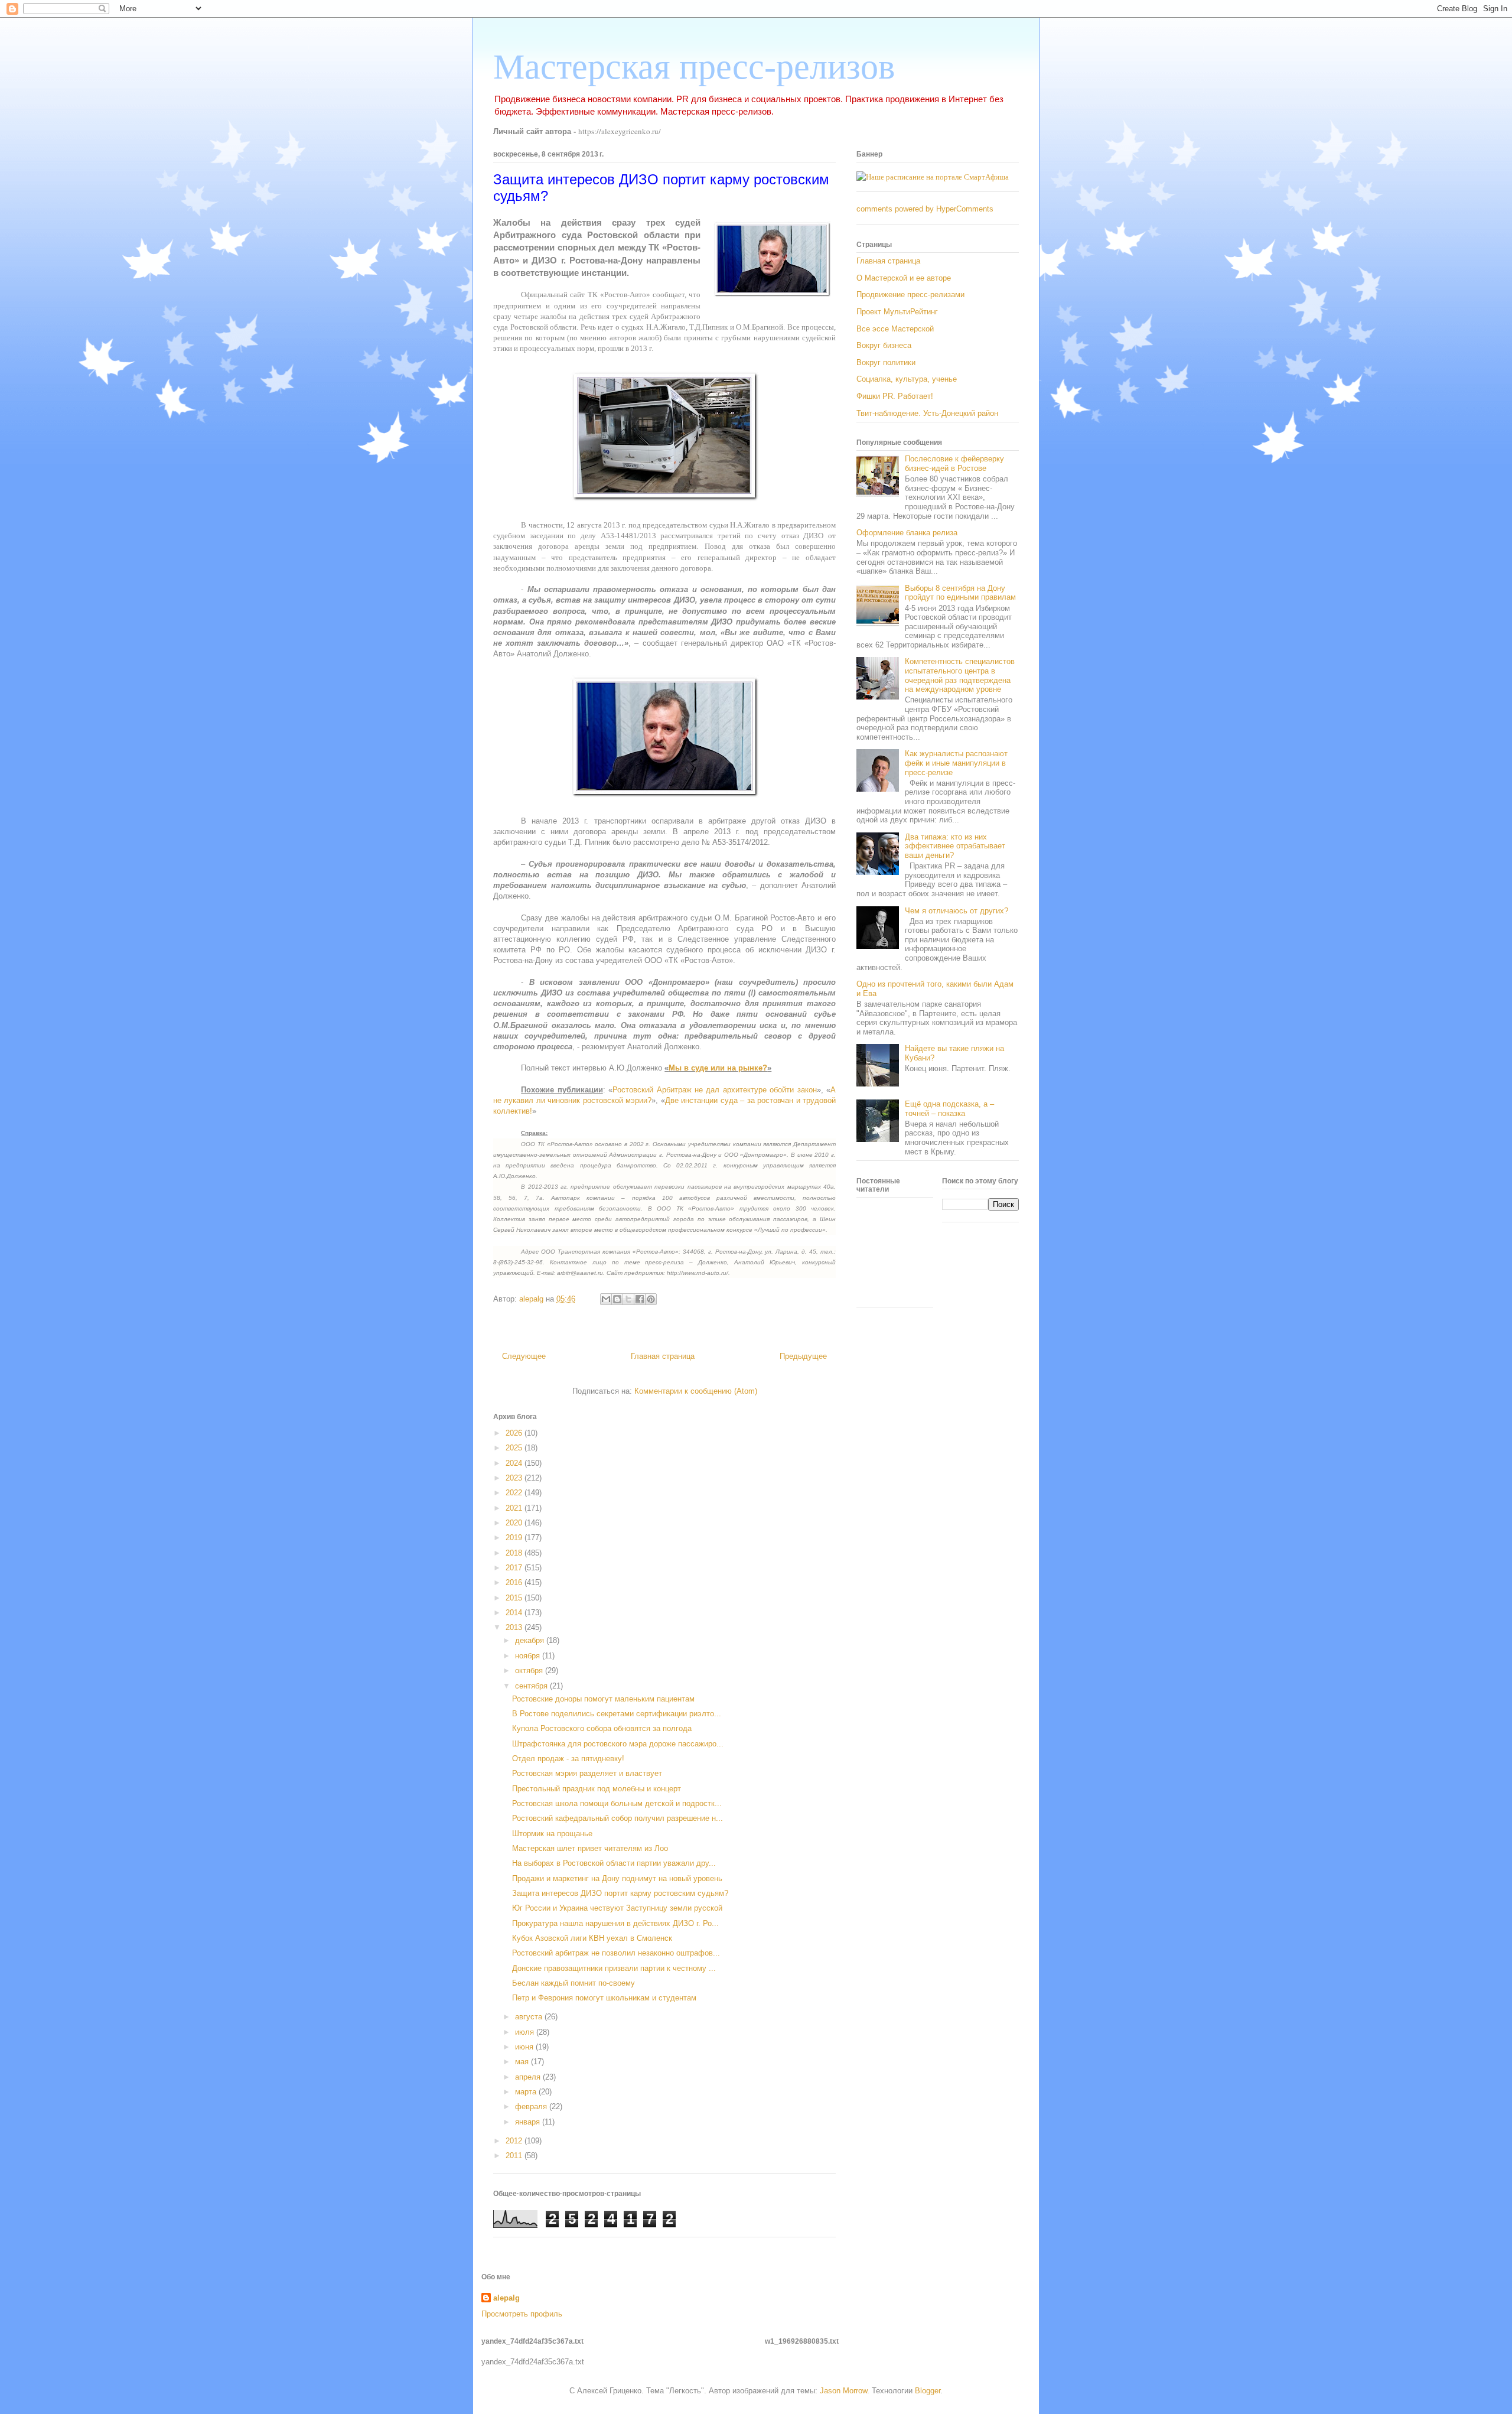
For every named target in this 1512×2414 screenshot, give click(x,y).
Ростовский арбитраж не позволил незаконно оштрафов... (616, 1953)
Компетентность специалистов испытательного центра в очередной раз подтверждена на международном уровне (960, 675)
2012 (515, 2141)
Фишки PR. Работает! (895, 396)
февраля (532, 2106)
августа (530, 2017)
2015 (515, 1598)
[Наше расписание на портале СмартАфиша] (933, 177)
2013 (515, 1627)
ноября (529, 1656)
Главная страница (663, 1356)
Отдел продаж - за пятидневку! (568, 1759)
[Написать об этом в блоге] (617, 1299)
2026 (515, 1433)
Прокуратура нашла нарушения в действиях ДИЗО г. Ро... (615, 1923)
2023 (515, 1478)
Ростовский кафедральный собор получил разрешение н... (617, 1818)
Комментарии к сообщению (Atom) (696, 1391)
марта (527, 2092)
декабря (531, 1640)
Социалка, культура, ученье (907, 379)
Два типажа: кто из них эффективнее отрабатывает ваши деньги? (955, 846)
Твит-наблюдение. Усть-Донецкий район (927, 413)
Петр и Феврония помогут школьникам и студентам (604, 1998)
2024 (515, 1463)
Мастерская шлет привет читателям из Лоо (590, 1848)
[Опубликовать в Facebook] (640, 1299)
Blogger (928, 2391)
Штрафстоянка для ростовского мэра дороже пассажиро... (618, 1744)
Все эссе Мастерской (895, 329)
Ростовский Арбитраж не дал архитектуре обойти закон (715, 1090)
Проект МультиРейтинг (897, 312)
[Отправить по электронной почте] (606, 1299)
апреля (529, 2077)
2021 (515, 1508)
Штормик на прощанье (552, 1834)
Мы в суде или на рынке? (718, 1068)
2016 (515, 1582)
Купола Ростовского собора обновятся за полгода (602, 1728)
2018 (515, 1553)
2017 (515, 1568)
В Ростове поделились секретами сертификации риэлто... (617, 1714)
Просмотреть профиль (522, 2314)
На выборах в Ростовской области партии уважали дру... (614, 1863)
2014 (515, 1613)
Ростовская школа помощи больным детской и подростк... (617, 1803)
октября (530, 1670)
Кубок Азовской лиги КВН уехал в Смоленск (592, 1938)
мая (523, 2062)
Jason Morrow (843, 2391)
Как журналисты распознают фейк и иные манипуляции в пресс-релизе (956, 763)
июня (525, 2047)
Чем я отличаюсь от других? (957, 911)
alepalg (506, 2298)
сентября (532, 1686)
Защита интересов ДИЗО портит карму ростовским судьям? (620, 1893)
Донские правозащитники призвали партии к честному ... (614, 1968)
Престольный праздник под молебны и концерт (597, 1789)
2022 (515, 1493)
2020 (515, 1523)
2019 (515, 1538)
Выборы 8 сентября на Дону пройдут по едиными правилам (960, 593)
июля (526, 2032)
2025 (515, 1448)
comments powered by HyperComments (925, 209)
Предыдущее (803, 1356)
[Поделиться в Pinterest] (651, 1299)
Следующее (524, 1356)
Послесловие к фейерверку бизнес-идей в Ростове (954, 463)
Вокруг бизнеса (884, 345)
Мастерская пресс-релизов (694, 67)
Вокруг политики (886, 362)
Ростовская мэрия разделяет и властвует (587, 1773)
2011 (515, 2156)
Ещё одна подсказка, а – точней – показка (949, 1109)
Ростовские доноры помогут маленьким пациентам (603, 1699)
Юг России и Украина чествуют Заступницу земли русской (617, 1908)
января (529, 2122)
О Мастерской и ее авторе (904, 278)
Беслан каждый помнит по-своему (573, 1983)
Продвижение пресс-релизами (910, 295)
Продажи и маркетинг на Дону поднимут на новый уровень (617, 1878)
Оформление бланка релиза (907, 533)
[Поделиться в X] (628, 1299)
